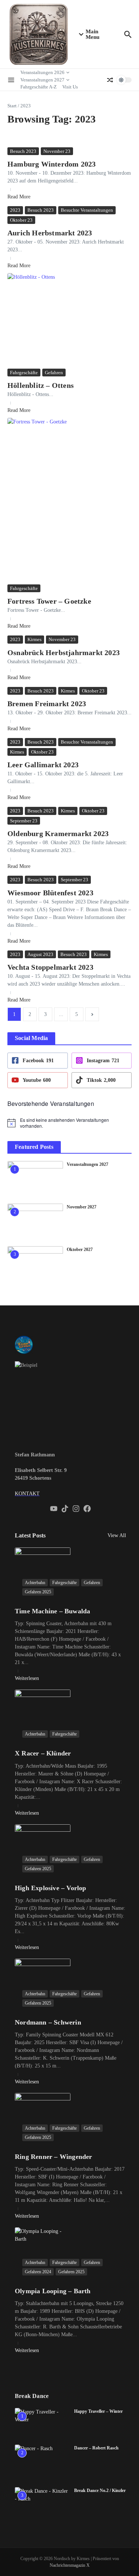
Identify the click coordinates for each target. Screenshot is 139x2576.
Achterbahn (35, 1583)
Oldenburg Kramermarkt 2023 (58, 833)
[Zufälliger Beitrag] (110, 80)
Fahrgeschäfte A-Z (39, 87)
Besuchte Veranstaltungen (87, 210)
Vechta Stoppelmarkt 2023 (50, 967)
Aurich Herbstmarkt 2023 (50, 233)
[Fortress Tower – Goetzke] (69, 500)
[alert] (69, 1123)
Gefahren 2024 (38, 2272)
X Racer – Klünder (43, 1753)
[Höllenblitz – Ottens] (69, 320)
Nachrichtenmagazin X (70, 2565)
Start (12, 106)
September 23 (24, 821)
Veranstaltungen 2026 (42, 72)
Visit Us (70, 87)
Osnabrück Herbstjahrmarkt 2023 (64, 653)
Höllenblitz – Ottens (41, 385)
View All (117, 1535)
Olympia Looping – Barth (53, 2291)
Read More (19, 197)
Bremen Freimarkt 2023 (47, 704)
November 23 (57, 151)
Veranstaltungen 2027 (42, 80)
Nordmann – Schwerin (48, 2022)
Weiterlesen (27, 1678)
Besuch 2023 (23, 151)
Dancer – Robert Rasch (96, 2448)
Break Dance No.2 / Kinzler (100, 2491)
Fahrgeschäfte (24, 373)
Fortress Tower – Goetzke (49, 601)
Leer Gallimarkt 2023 (43, 765)
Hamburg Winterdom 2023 (52, 164)
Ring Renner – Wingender (54, 2157)
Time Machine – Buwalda (52, 1611)
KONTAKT (27, 1494)
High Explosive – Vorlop (51, 1888)
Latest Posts (30, 1535)
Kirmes (34, 639)
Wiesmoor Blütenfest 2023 (50, 893)
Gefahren (54, 373)
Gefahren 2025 (38, 1592)
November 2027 (82, 1207)
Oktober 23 (21, 220)
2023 (15, 210)
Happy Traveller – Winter (98, 2411)
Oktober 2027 (80, 1250)
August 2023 (40, 954)
